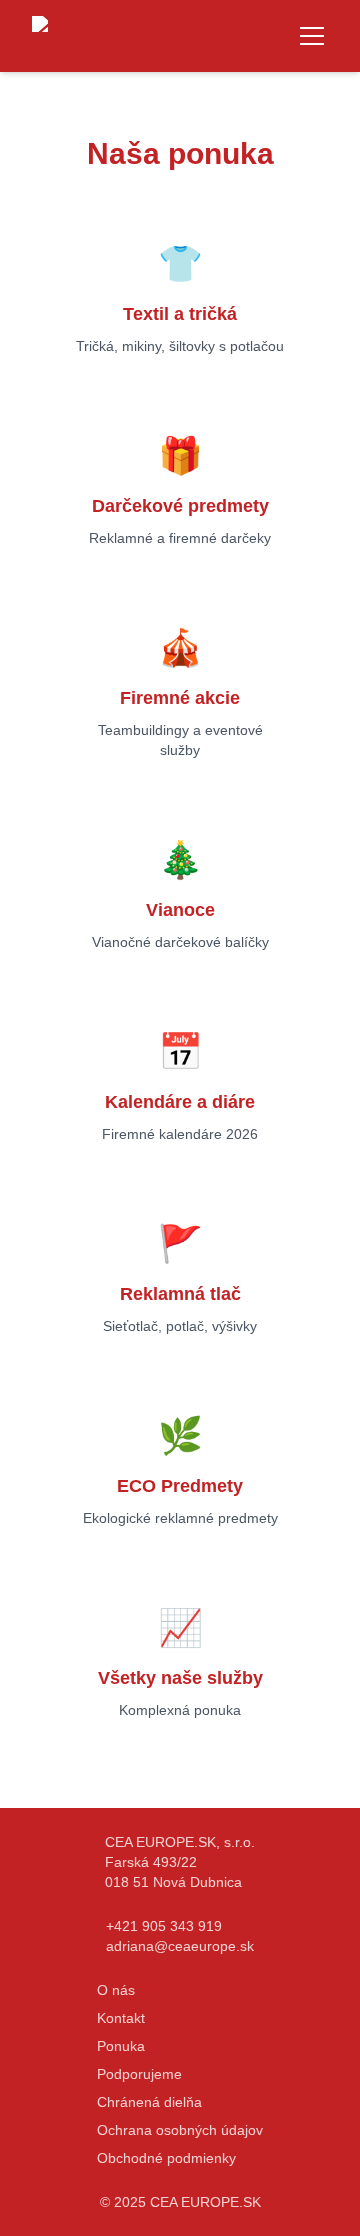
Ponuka (121, 2046)
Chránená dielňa (149, 2102)
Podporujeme (139, 2074)
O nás (116, 1990)
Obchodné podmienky (166, 2158)
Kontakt (121, 2018)
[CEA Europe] (112, 36)
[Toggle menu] (312, 36)
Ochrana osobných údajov (180, 2130)
